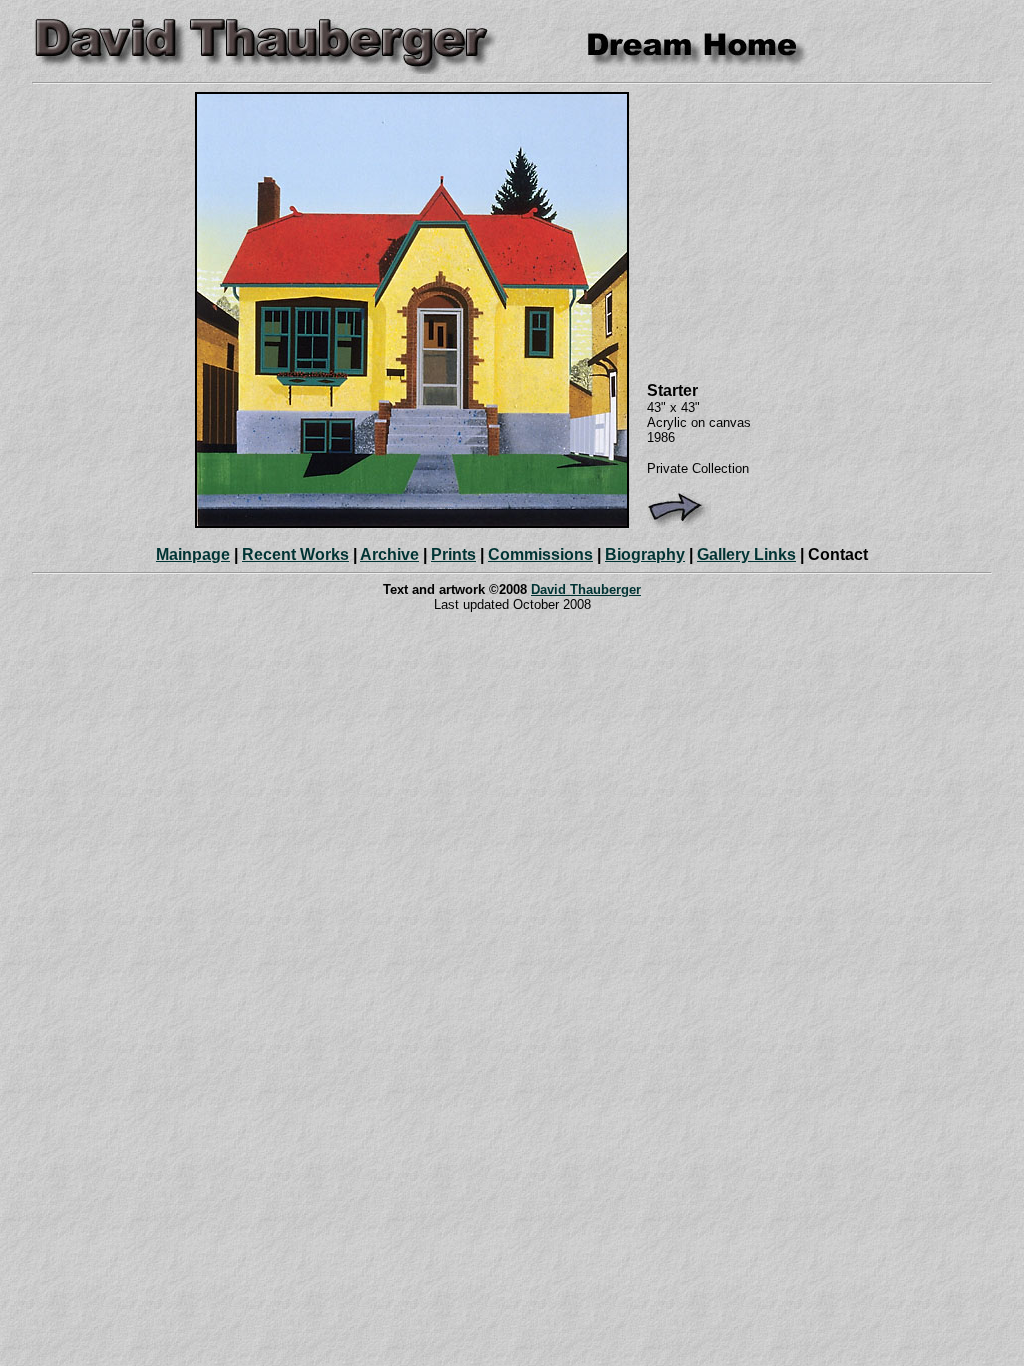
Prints (453, 554)
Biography (645, 554)
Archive (389, 554)
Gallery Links (746, 554)
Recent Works (295, 554)
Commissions (540, 554)
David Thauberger (586, 589)
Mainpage (193, 554)
